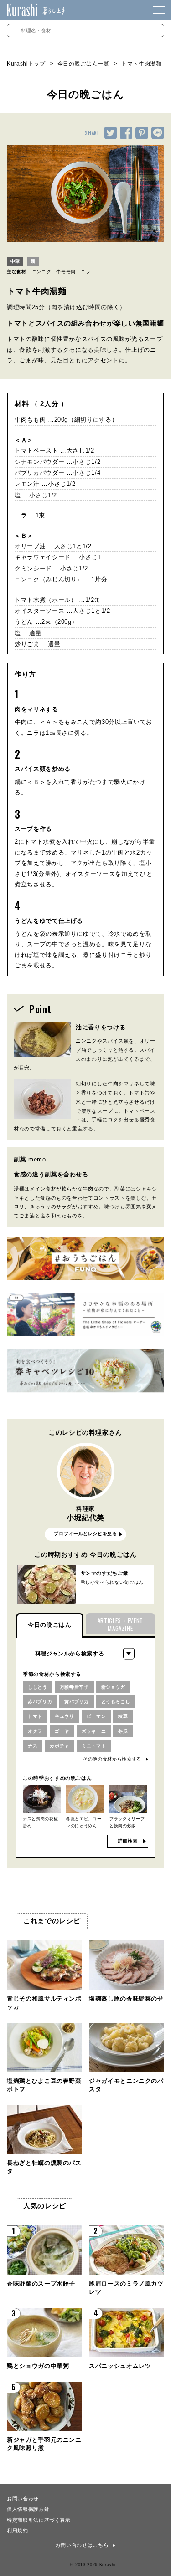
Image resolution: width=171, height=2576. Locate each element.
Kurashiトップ (26, 64)
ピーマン (96, 1716)
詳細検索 (128, 1841)
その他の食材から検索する (112, 1759)
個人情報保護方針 (28, 2509)
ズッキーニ (94, 1731)
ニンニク (42, 272)
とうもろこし (116, 1702)
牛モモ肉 (66, 272)
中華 (15, 261)
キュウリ (65, 1716)
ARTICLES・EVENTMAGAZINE (120, 1624)
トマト (35, 1716)
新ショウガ (113, 1687)
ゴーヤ (62, 1731)
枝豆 (123, 1716)
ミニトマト (94, 1746)
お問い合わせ (23, 2498)
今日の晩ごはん (50, 1625)
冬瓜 (123, 1731)
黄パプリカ (76, 1702)
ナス (33, 1746)
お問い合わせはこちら (82, 2545)
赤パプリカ (40, 1702)
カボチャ (60, 1746)
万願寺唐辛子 (74, 1687)
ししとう (38, 1687)
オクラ (35, 1731)
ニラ (85, 272)
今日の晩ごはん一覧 (83, 64)
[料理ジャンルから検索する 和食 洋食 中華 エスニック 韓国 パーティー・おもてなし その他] (79, 1654)
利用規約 (18, 2530)
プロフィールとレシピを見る (85, 1534)
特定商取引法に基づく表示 (39, 2520)
